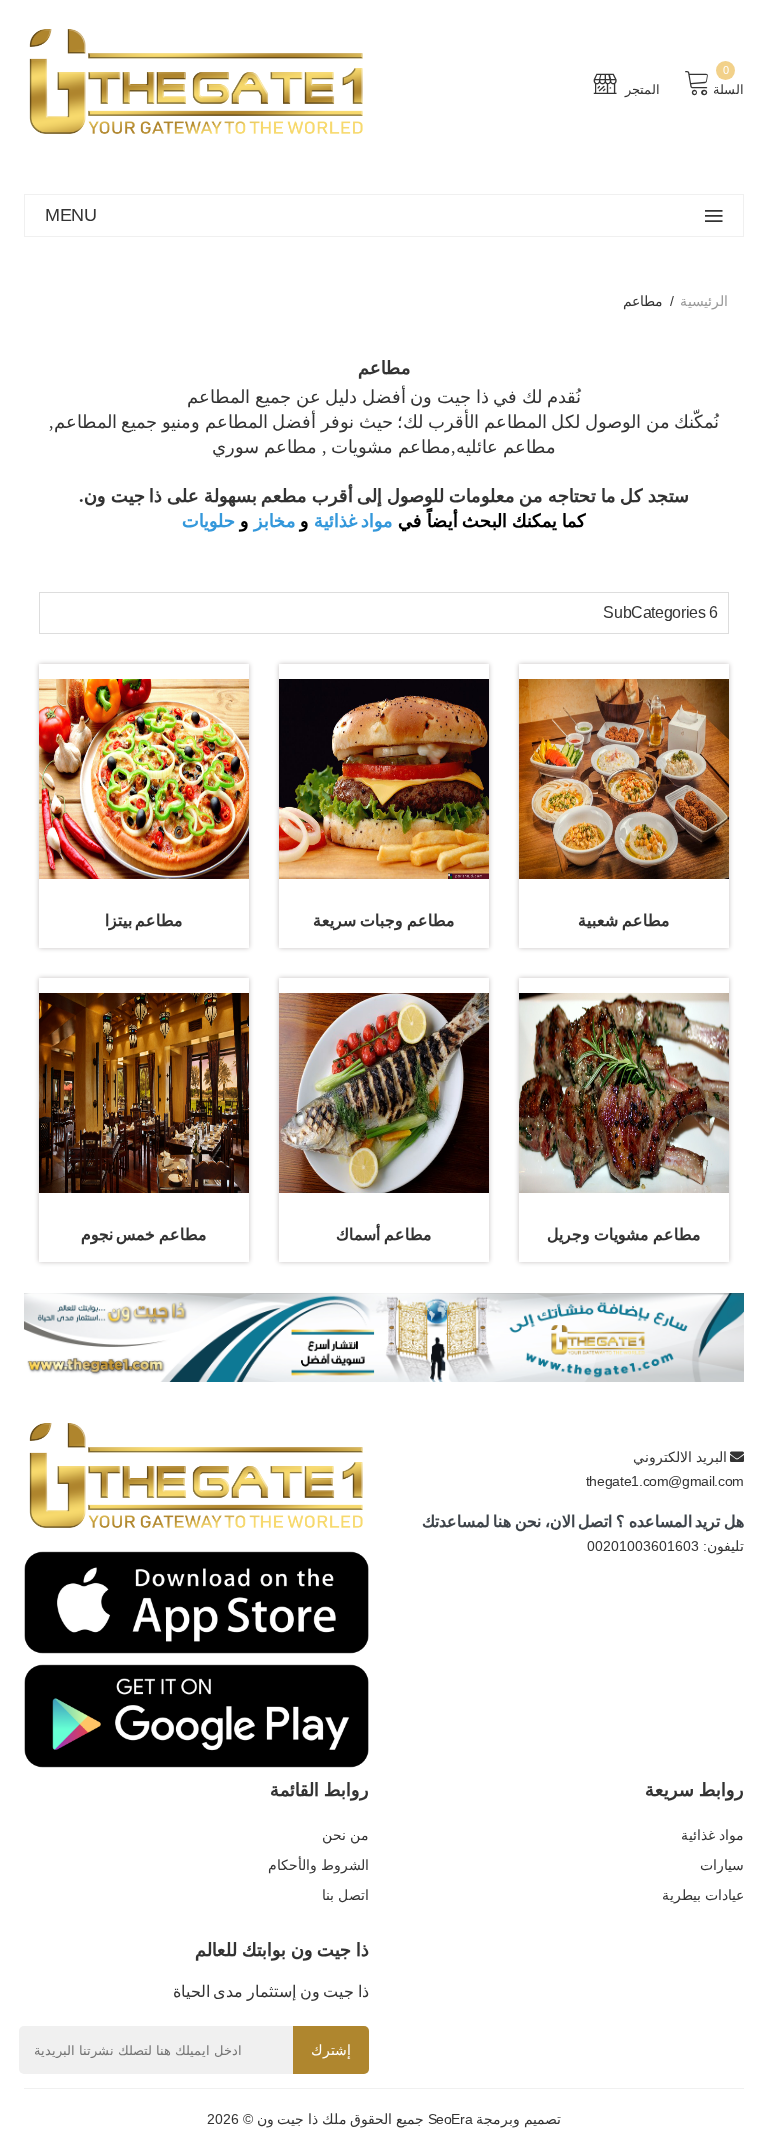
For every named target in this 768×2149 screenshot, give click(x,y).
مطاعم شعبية (624, 920)
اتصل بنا (345, 1895)
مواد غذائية (354, 521)
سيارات (722, 1865)
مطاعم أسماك (384, 1234)
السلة (728, 89)
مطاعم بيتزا (144, 920)
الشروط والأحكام (318, 1865)
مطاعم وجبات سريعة (383, 920)
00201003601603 (643, 1546)
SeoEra (450, 2119)
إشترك (331, 2050)
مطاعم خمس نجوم (144, 1234)
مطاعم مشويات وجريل (623, 1234)
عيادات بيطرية (703, 1895)
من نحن (345, 1835)
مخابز (275, 521)
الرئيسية (704, 301)
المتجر (641, 89)
